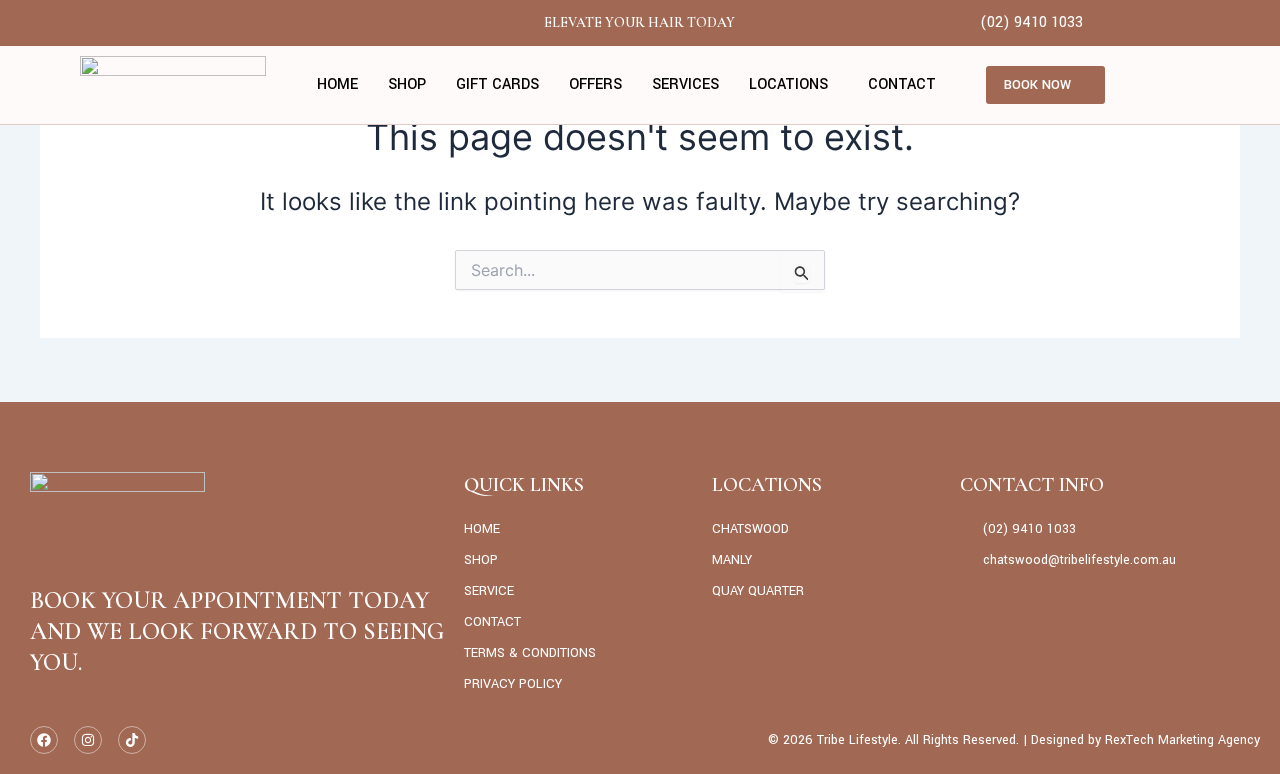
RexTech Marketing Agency (1182, 740)
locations (788, 84)
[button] (793, 85)
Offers (595, 84)
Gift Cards (497, 84)
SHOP (407, 84)
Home (337, 84)
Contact (902, 84)
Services (685, 84)
